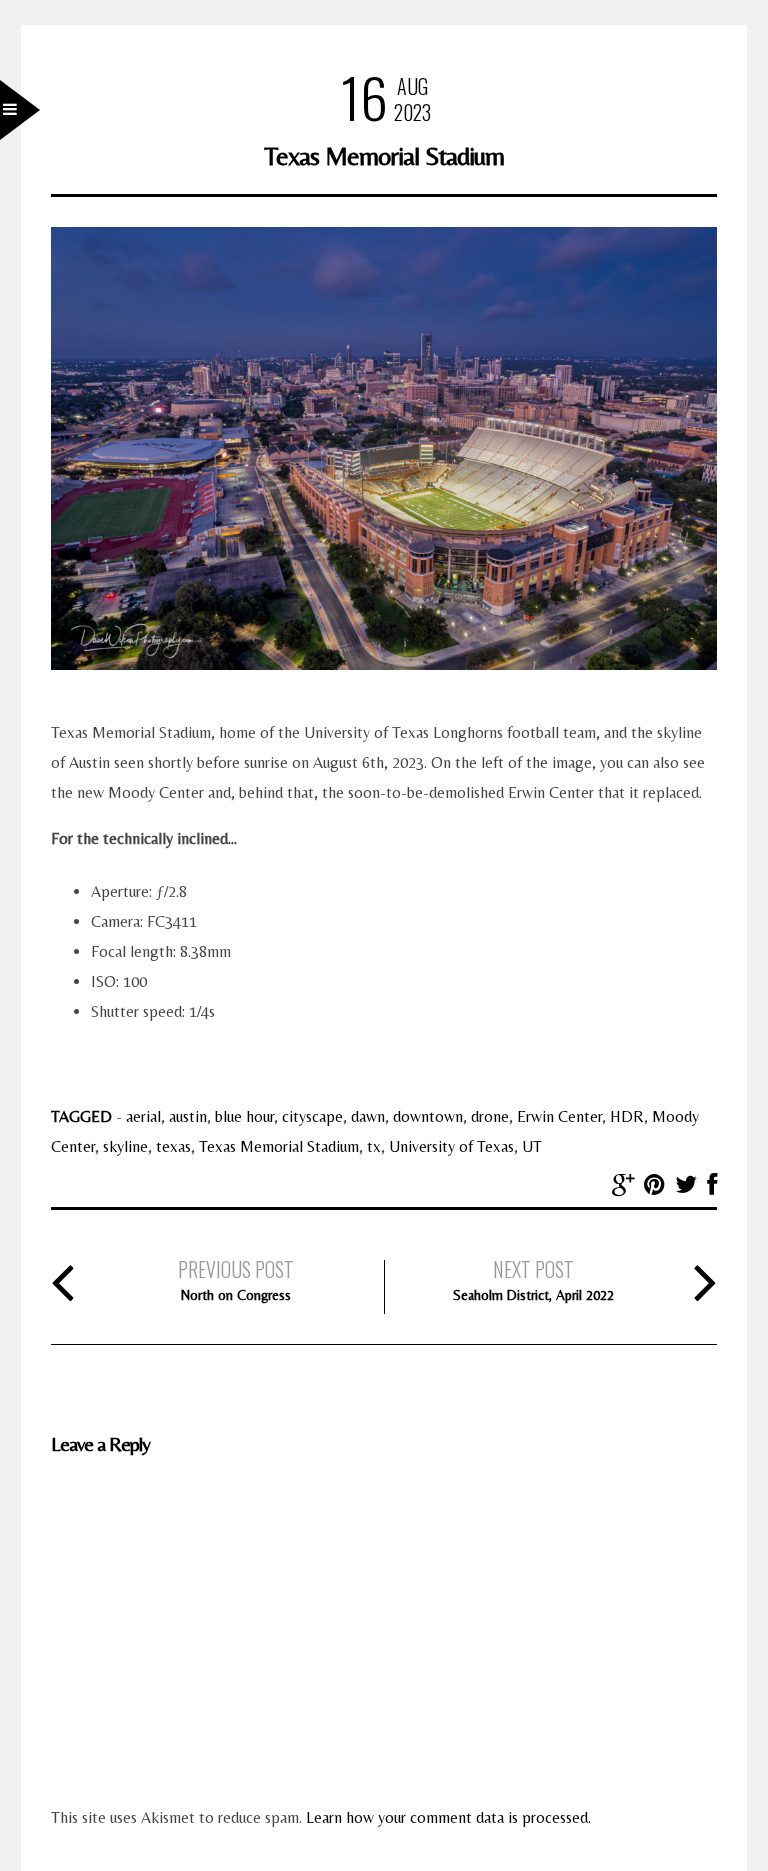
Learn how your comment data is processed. (448, 1817)
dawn (368, 1116)
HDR (627, 1116)
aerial (143, 1116)
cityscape (312, 1116)
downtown (428, 1116)
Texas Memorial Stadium (279, 1146)
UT (532, 1146)
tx (374, 1146)
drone (490, 1116)
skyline (125, 1146)
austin (188, 1116)
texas (173, 1146)
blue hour (244, 1116)
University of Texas (451, 1146)
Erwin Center (559, 1116)
